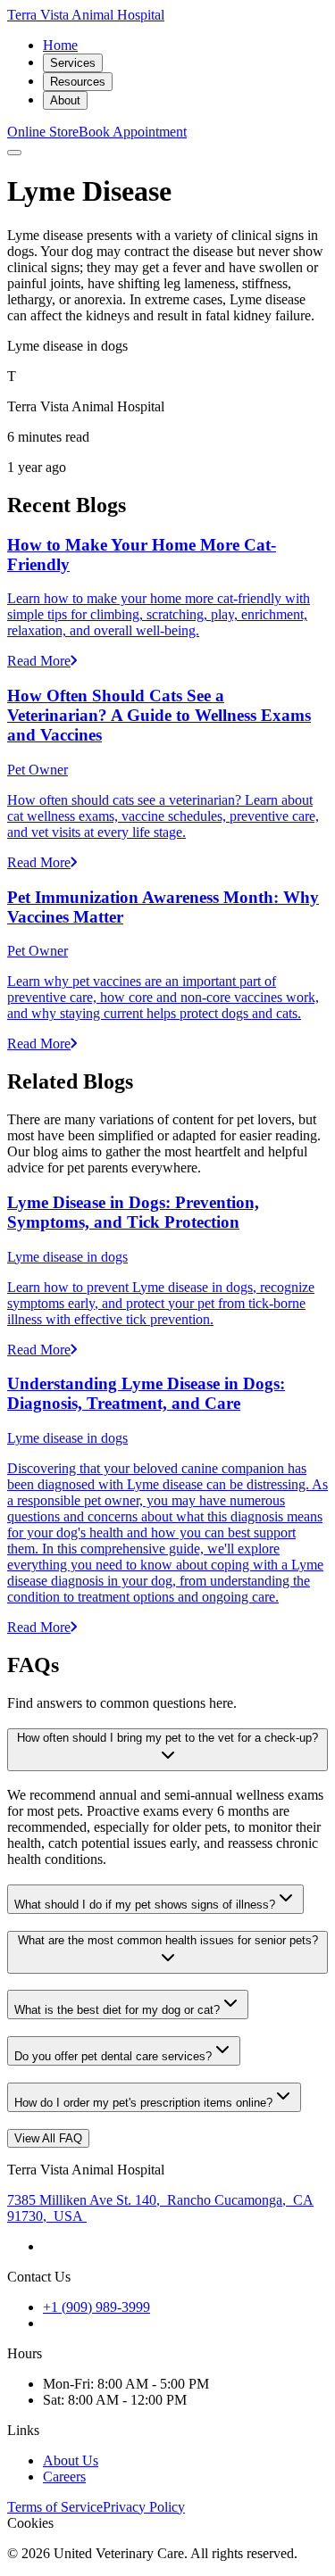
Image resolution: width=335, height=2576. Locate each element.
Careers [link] (64, 2477)
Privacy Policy (144, 2507)
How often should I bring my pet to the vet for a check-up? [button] (167, 1738)
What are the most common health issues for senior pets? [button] (168, 1940)
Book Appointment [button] (133, 132)
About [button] (65, 100)
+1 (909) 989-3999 (96, 2307)
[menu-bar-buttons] (14, 153)
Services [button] (73, 63)
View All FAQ (48, 2138)
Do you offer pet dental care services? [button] (113, 2056)
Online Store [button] (43, 132)
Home (60, 45)
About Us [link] (71, 2460)
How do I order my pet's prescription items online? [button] (143, 2103)
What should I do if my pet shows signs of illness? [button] (145, 1905)
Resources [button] (78, 82)
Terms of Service (55, 2507)
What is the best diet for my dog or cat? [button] (117, 2010)
